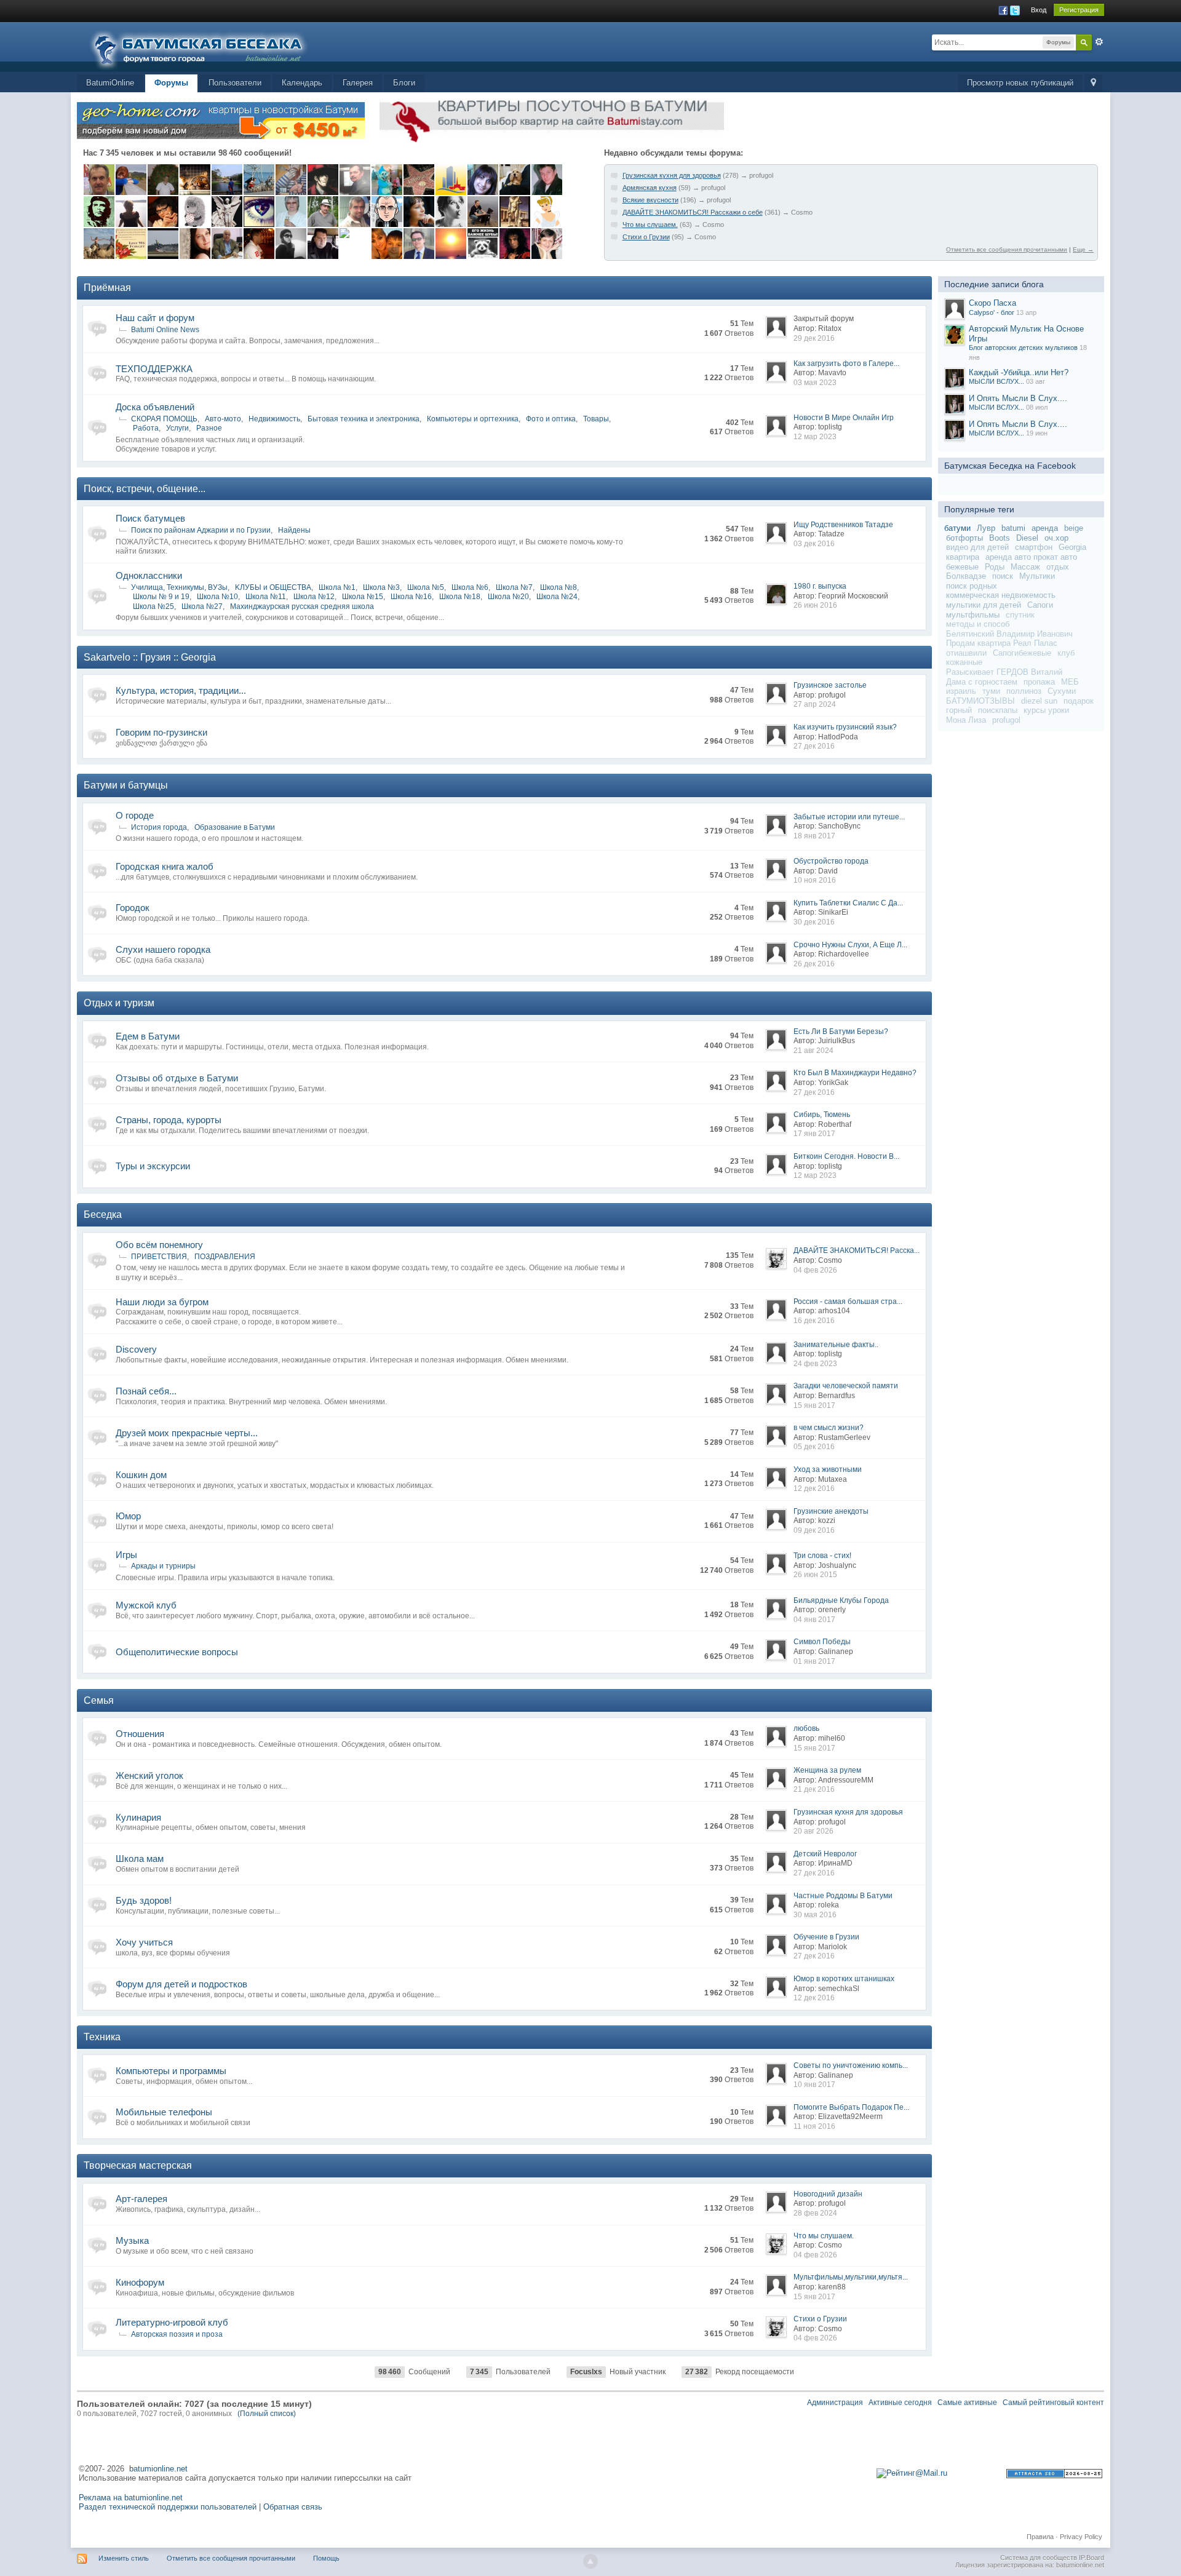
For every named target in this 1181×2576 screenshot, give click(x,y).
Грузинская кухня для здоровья (672, 175)
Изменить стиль (124, 2558)
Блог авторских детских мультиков (1023, 348)
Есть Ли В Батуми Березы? (841, 1032)
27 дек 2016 (814, 746)
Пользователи (235, 83)
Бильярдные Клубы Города (841, 1600)
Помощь (326, 2558)
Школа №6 (470, 587)
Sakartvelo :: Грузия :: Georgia (150, 657)
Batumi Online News (165, 330)
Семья (99, 1700)
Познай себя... (146, 1391)
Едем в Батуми (148, 1036)
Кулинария (138, 1817)
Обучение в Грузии (826, 1937)
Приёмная (107, 288)
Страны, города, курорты (169, 1120)
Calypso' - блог (992, 312)
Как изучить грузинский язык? (845, 727)
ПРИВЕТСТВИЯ (159, 1257)
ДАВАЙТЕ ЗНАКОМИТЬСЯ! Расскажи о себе (693, 212)
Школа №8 (559, 587)
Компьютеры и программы (171, 2071)
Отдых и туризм (119, 1003)
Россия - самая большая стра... (848, 1302)
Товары (596, 419)
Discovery (136, 1349)
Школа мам (140, 1858)
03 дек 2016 (814, 544)
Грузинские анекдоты (831, 1511)
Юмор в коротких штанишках (844, 1979)
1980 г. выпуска (820, 586)
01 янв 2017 (814, 1661)
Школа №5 (426, 587)
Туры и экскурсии (153, 1166)
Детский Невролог (825, 1854)
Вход (1039, 10)
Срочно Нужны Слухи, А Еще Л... (850, 945)
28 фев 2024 (815, 2213)
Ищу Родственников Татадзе (843, 525)
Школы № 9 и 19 (161, 597)
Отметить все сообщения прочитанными (1007, 249)
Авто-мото (223, 419)
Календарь (302, 83)
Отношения (140, 1734)
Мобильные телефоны (164, 2112)
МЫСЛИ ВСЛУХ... (996, 381)
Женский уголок (149, 1775)
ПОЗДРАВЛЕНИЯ (225, 1257)
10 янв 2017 (814, 2085)
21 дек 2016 (814, 1789)
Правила (1040, 2537)
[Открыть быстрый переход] (1093, 83)
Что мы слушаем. (650, 225)
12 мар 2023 (815, 437)
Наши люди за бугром (162, 1302)
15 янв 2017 (814, 1405)
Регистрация (1079, 10)
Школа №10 (217, 597)
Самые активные (967, 2403)
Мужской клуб (146, 1605)
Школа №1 (337, 587)
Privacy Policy (1081, 2537)
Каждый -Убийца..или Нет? (1019, 372)
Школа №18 (460, 597)
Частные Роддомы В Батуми (843, 1896)
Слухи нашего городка (163, 949)
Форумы (171, 83)
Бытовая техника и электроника (364, 419)
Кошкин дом (141, 1475)
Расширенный (1099, 42)
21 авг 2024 (813, 1051)
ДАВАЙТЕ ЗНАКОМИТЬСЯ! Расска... (857, 1250)
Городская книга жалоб (165, 866)
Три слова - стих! (822, 1556)
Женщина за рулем (827, 1770)
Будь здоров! (144, 1900)
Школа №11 (266, 597)
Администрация (835, 2403)
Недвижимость (274, 419)
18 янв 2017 (814, 836)
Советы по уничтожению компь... (851, 2065)
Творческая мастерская (138, 2165)
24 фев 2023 (815, 1364)
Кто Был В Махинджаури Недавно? (855, 1073)
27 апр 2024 (815, 704)
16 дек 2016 (814, 1321)
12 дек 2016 (814, 1489)
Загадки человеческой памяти (846, 1386)
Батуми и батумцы (126, 785)
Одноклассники (149, 575)
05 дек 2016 (814, 1447)
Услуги (177, 428)
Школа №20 (508, 597)
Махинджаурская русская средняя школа (302, 606)
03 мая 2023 (815, 383)
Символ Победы (822, 1642)
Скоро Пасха (992, 303)
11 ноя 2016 (814, 2126)
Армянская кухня (650, 188)
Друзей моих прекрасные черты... (187, 1433)
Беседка (103, 1214)
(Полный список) (267, 2414)
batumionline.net (158, 2469)
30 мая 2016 (815, 1915)
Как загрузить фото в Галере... (846, 364)
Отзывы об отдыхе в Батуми (177, 1078)
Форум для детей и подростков (181, 1984)
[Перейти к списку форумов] (206, 46)
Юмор (128, 1516)
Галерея (358, 83)
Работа (146, 428)
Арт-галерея (141, 2199)
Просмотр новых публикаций (1020, 83)
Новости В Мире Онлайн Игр (844, 418)
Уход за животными (828, 1469)
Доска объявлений (155, 407)
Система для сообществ (1039, 2558)
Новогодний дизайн (828, 2194)
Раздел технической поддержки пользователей (168, 2507)
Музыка (132, 2240)
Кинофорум (140, 2282)
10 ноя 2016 (815, 880)
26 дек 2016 (814, 964)
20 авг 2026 (813, 1831)
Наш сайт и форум (155, 318)
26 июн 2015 (815, 1575)
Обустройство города (831, 861)
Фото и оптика (551, 419)
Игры (126, 1555)
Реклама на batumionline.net (131, 2498)
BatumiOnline (110, 83)
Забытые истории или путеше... (849, 817)
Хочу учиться (144, 1942)
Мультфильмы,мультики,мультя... (851, 2277)
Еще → (1083, 249)
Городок (133, 908)
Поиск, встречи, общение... (145, 489)
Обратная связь (293, 2507)
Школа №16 (411, 597)
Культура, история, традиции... (181, 690)
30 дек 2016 (814, 922)
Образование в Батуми (235, 827)
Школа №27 (202, 606)
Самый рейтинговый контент (1053, 2403)
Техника (102, 2037)
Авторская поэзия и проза (177, 2334)
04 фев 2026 (815, 1270)
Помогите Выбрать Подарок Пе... (851, 2107)
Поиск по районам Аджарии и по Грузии (201, 530)
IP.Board (1092, 2558)
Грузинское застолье (830, 685)
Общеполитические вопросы (177, 1652)
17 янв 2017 (814, 1134)
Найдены (294, 530)
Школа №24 (557, 597)
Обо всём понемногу (159, 1245)
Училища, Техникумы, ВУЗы (179, 587)
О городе (135, 815)
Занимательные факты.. (836, 1345)
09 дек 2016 (814, 1530)
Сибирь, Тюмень (822, 1115)
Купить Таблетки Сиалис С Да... (848, 903)
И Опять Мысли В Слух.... (1018, 398)
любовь (806, 1728)
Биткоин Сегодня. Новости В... (846, 1156)
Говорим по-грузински (161, 732)
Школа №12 (314, 597)
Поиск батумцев (150, 518)
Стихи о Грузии (646, 237)
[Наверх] (590, 2561)
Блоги (404, 83)
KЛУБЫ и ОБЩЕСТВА (273, 587)
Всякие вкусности (650, 200)
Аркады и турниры (163, 1566)
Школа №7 (514, 587)
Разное (209, 428)
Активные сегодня (900, 2403)
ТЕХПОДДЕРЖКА (154, 369)
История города (159, 827)
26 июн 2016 (815, 605)
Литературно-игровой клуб (172, 2322)
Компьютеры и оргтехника (473, 419)
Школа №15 (363, 597)
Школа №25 (153, 606)
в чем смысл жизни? (829, 1428)
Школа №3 (381, 587)
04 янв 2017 (814, 1620)
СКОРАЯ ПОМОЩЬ (164, 419)
